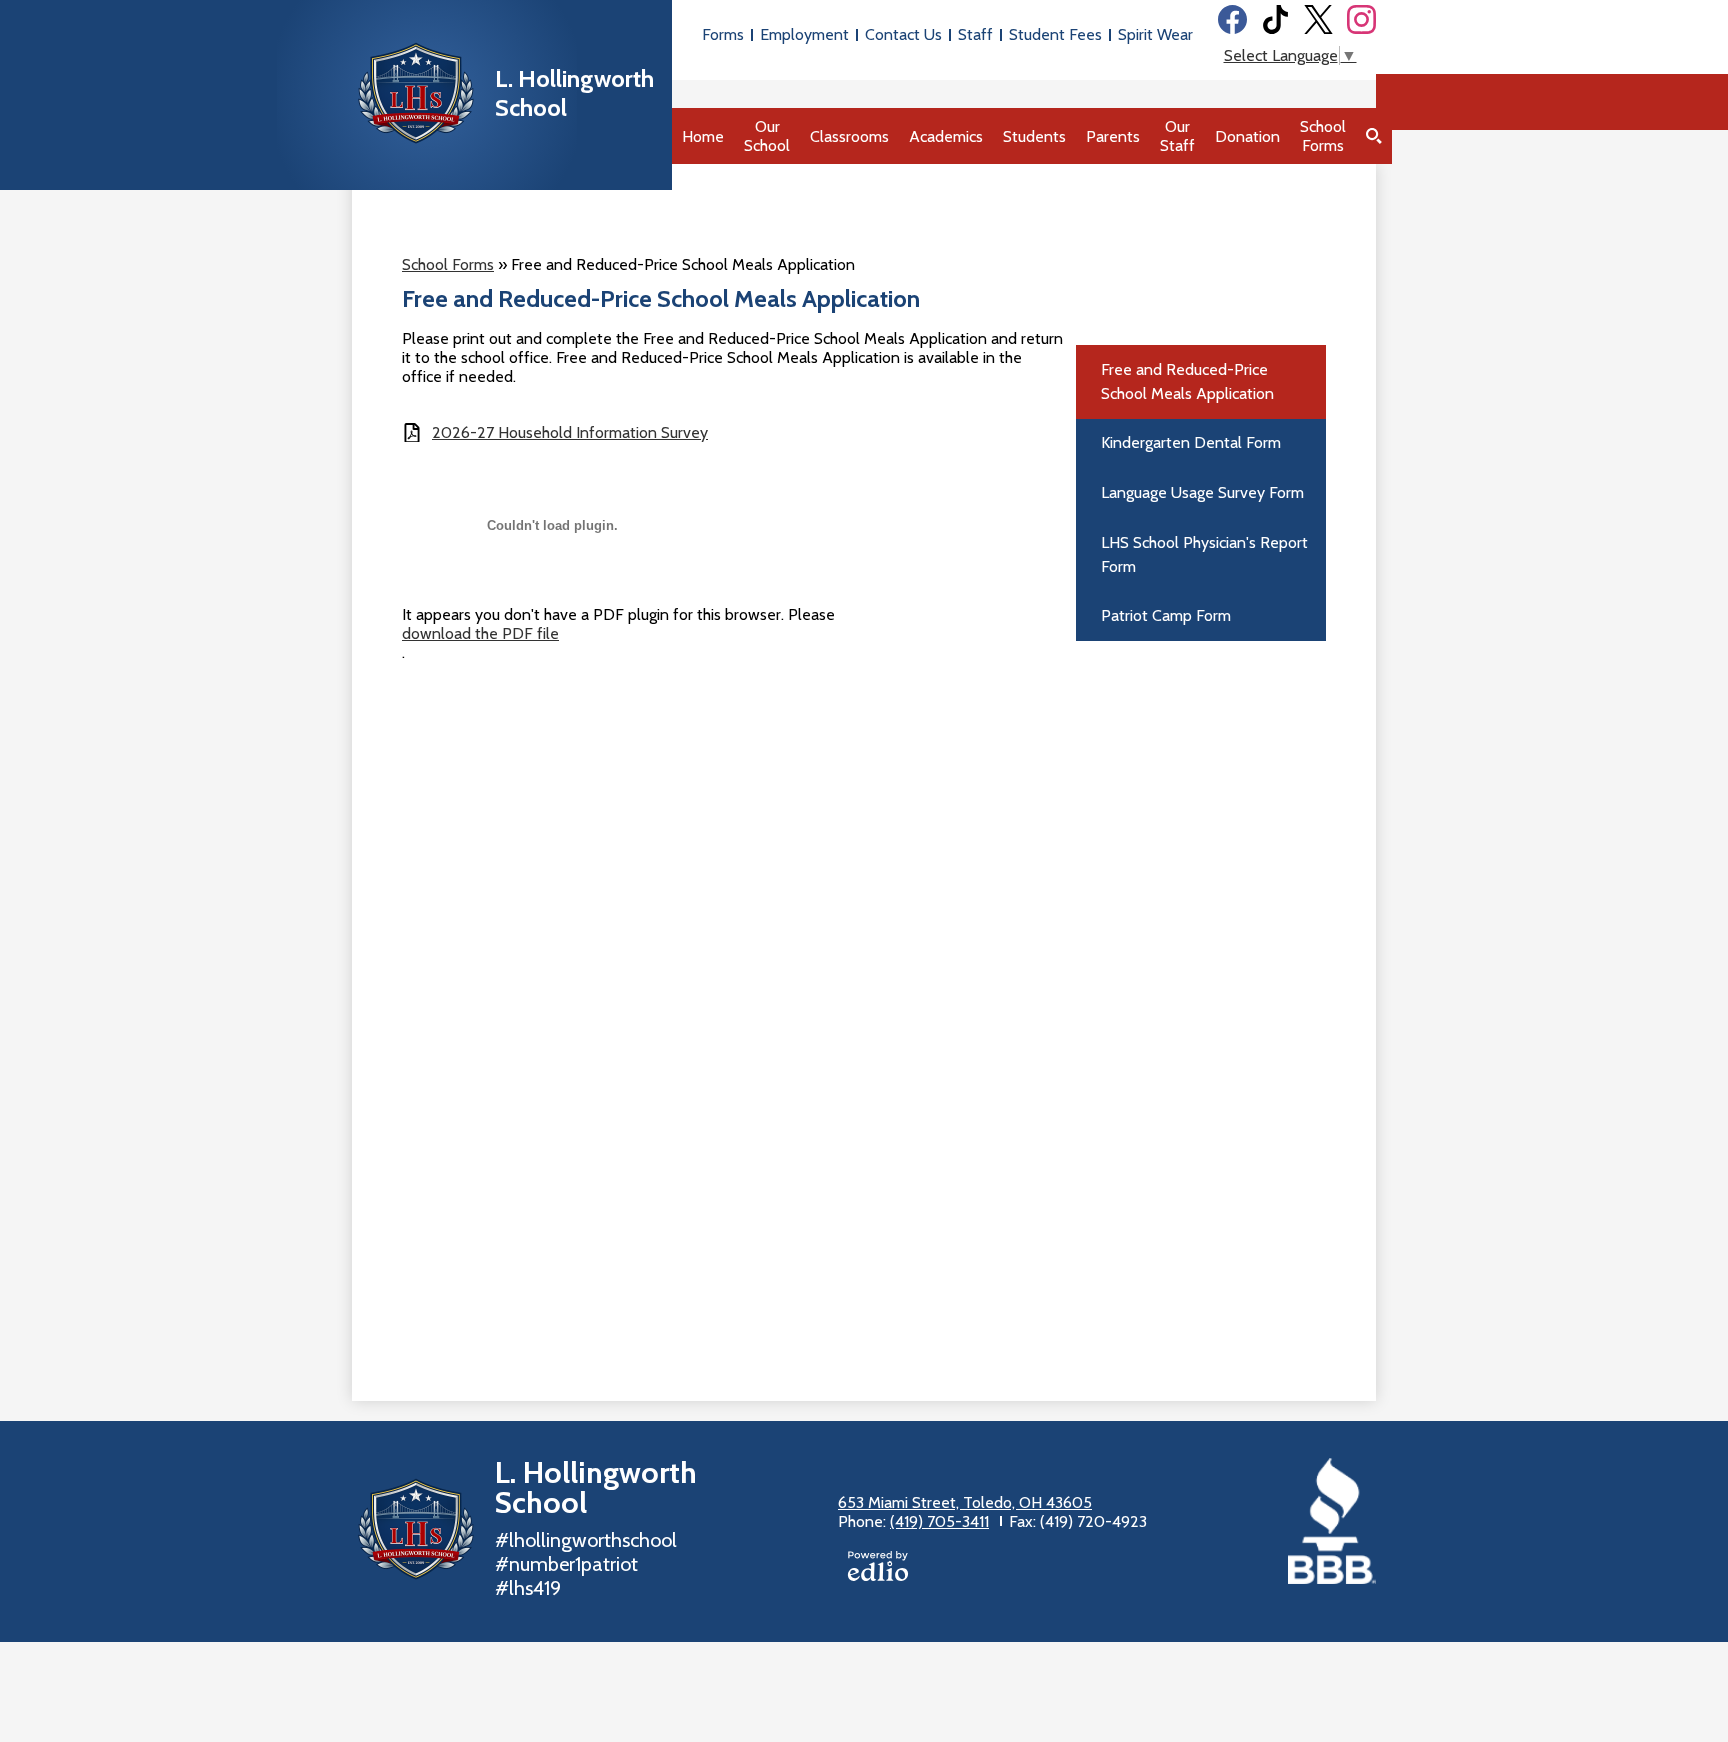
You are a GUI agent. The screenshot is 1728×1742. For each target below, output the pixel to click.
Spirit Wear (1155, 34)
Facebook (1232, 19)
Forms (723, 34)
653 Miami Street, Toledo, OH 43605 (965, 1502)
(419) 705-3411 (939, 1521)
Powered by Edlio (878, 1566)
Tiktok (1275, 19)
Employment (804, 34)
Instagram (1361, 19)
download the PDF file (480, 633)
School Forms (448, 264)
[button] (767, 136)
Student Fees (1055, 34)
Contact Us (903, 34)
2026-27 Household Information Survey (570, 432)
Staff (975, 34)
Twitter (1318, 19)
